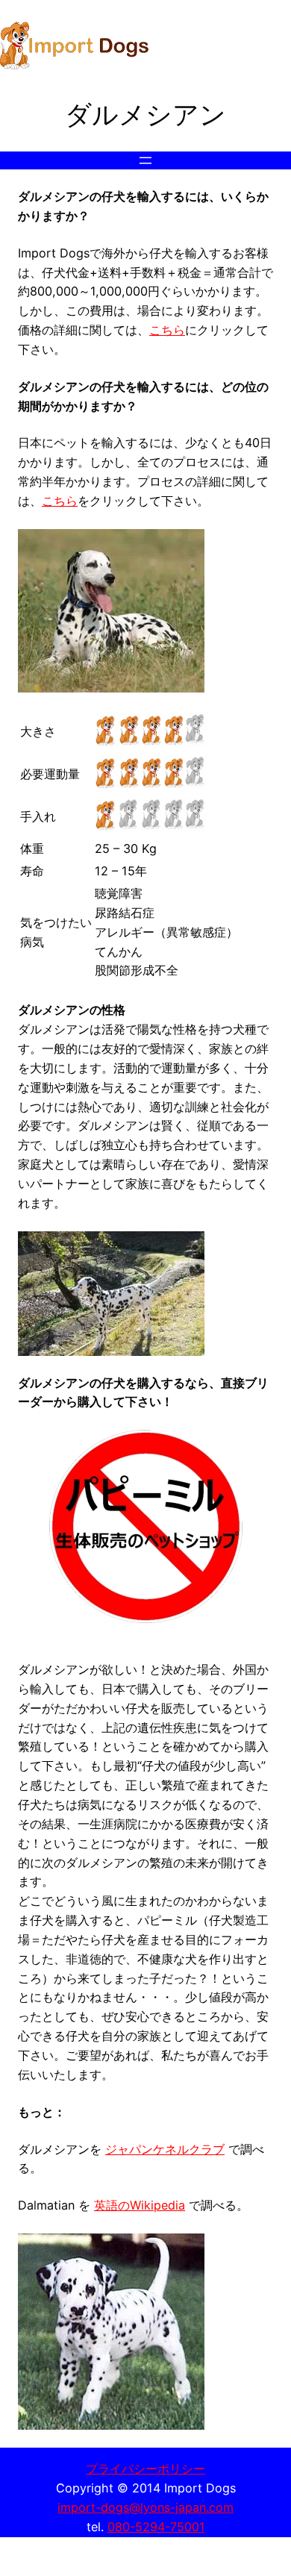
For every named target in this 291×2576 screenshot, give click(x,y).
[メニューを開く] (145, 160)
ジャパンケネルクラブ (165, 2149)
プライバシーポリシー (145, 2469)
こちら (167, 330)
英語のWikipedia (140, 2205)
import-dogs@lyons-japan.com (145, 2507)
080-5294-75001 (156, 2527)
